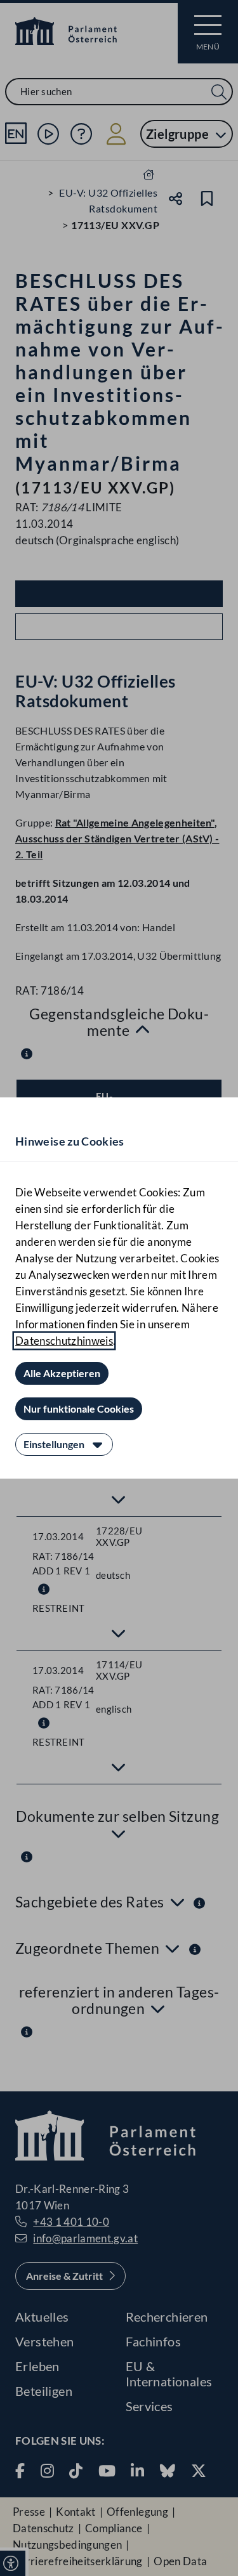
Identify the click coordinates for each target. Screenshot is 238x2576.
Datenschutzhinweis (64, 1341)
